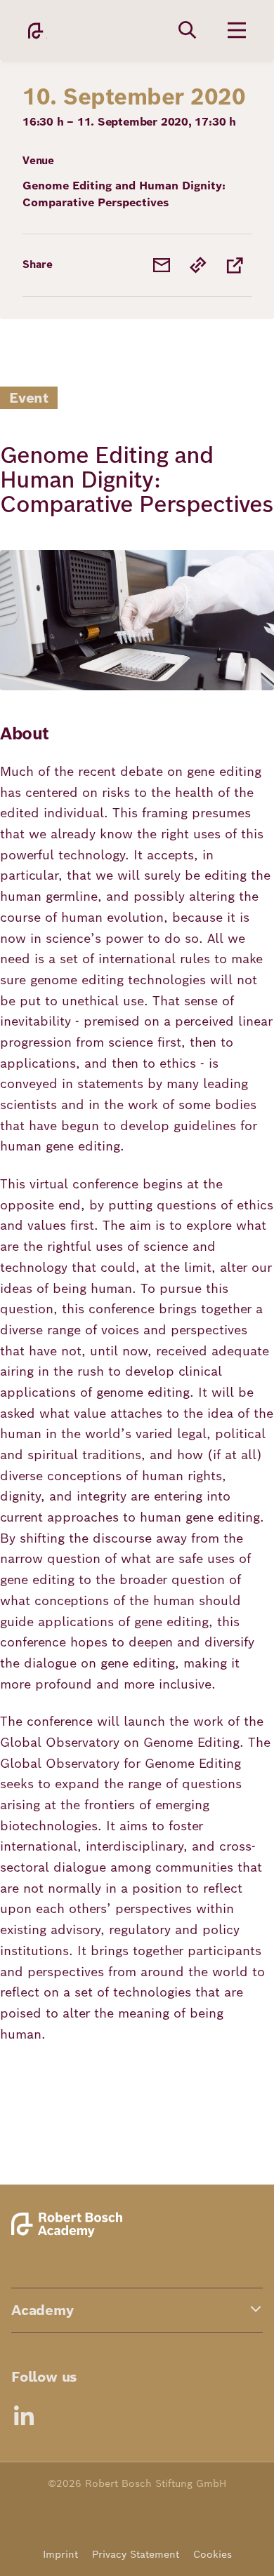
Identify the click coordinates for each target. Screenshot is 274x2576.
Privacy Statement (136, 2554)
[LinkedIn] (24, 2415)
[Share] (235, 265)
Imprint (60, 2554)
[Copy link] (198, 265)
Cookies (213, 2554)
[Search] (188, 30)
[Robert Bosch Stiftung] (70, 2235)
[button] (137, 2310)
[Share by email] (162, 265)
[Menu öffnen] (237, 30)
